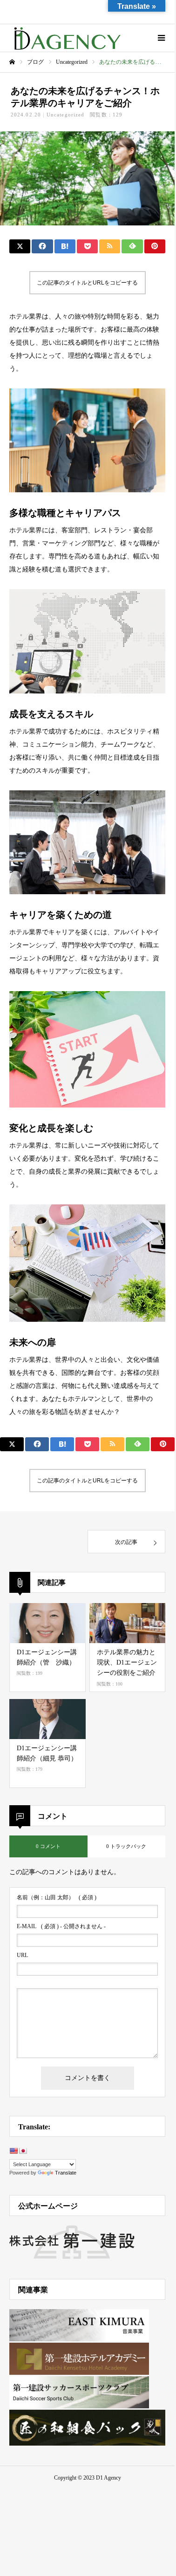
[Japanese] (23, 2151)
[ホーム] (12, 62)
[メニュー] (161, 38)
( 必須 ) (57, 1897)
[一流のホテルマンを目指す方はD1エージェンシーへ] (68, 38)
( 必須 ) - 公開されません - (61, 1926)
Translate (66, 2173)
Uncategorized (65, 115)
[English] (14, 2151)
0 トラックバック (126, 1846)
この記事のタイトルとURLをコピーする (87, 283)
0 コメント (48, 1846)
